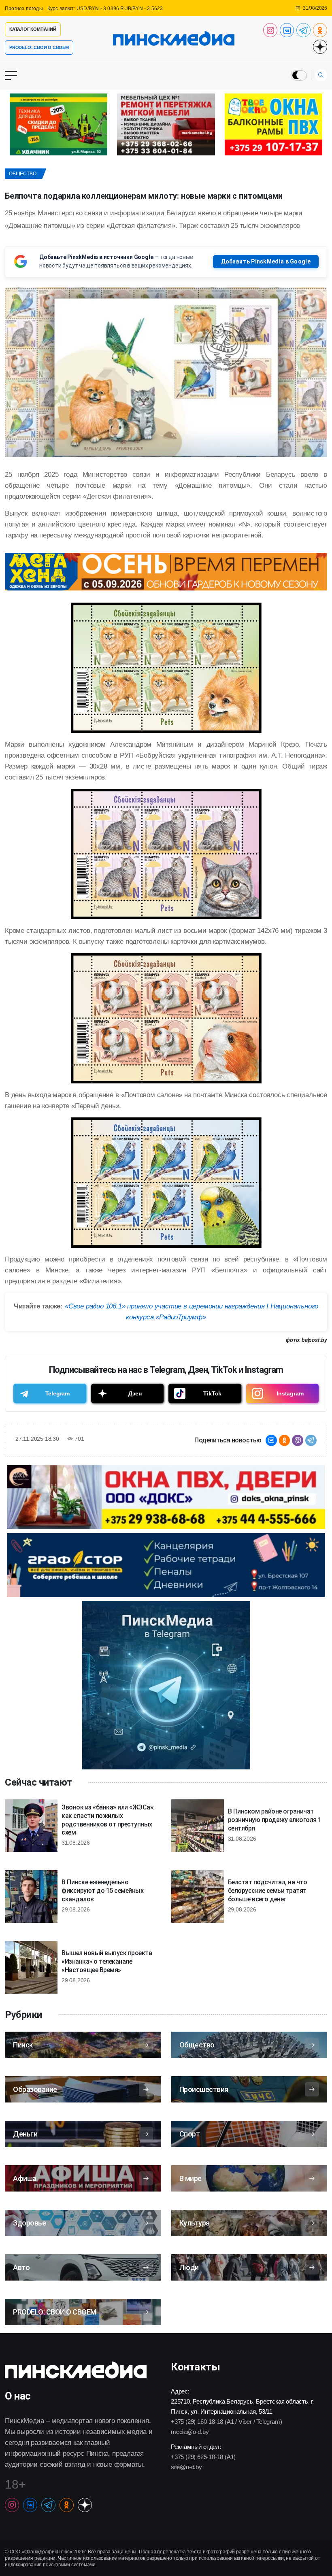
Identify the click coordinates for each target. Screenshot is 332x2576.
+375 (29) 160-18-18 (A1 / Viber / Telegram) (226, 2422)
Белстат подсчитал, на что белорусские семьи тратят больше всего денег (268, 1891)
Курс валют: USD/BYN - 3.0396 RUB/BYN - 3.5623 (105, 8)
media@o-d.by (190, 2432)
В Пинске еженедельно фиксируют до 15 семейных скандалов (102, 1891)
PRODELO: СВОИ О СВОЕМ (39, 47)
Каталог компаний (33, 29)
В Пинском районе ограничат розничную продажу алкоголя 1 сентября (275, 1820)
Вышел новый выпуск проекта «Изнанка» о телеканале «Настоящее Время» (107, 1961)
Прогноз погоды (24, 8)
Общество (22, 174)
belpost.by (314, 1340)
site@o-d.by (186, 2467)
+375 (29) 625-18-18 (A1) (203, 2457)
